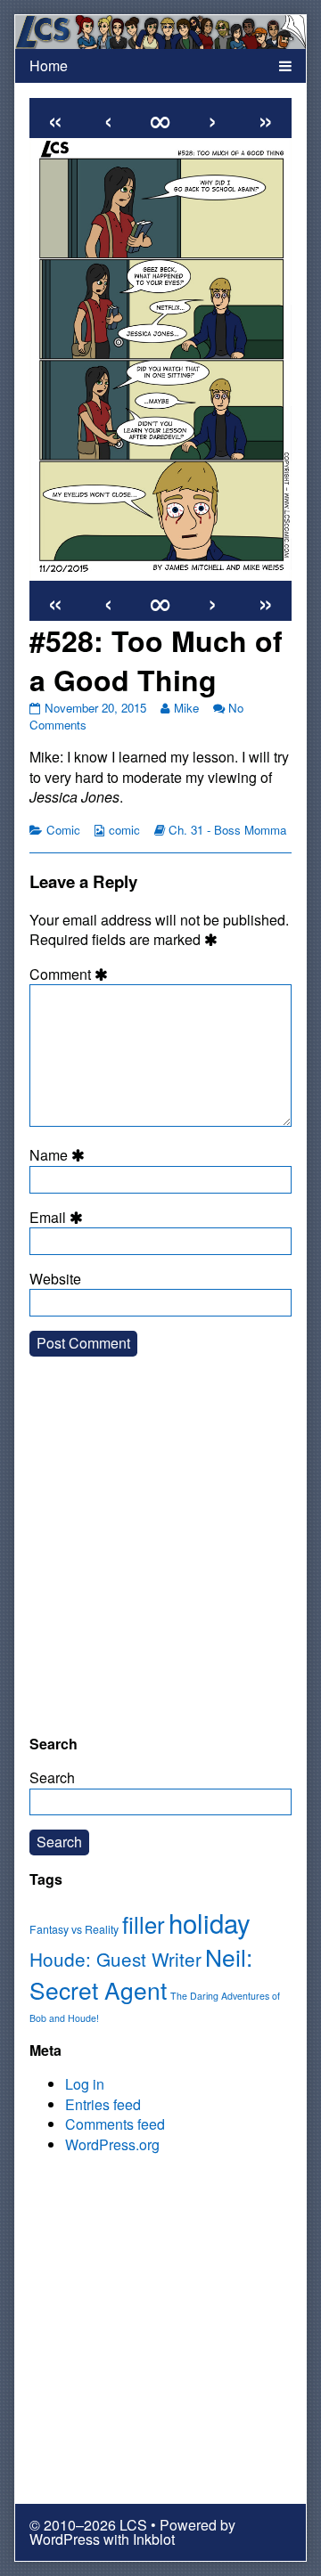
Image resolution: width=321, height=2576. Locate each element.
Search (52, 1777)
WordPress (65, 2539)
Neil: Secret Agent (141, 1973)
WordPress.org (112, 2144)
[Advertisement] (160, 1560)
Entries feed (103, 2104)
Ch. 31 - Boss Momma (227, 830)
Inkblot (154, 2539)
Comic (63, 830)
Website (55, 1279)
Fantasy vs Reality (74, 1929)
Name (60, 1155)
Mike (186, 708)
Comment (71, 974)
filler (144, 1924)
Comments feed (115, 2124)
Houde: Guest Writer (115, 1959)
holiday (210, 1922)
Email (59, 1218)
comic (124, 830)
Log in (85, 2084)
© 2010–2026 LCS (88, 2525)
